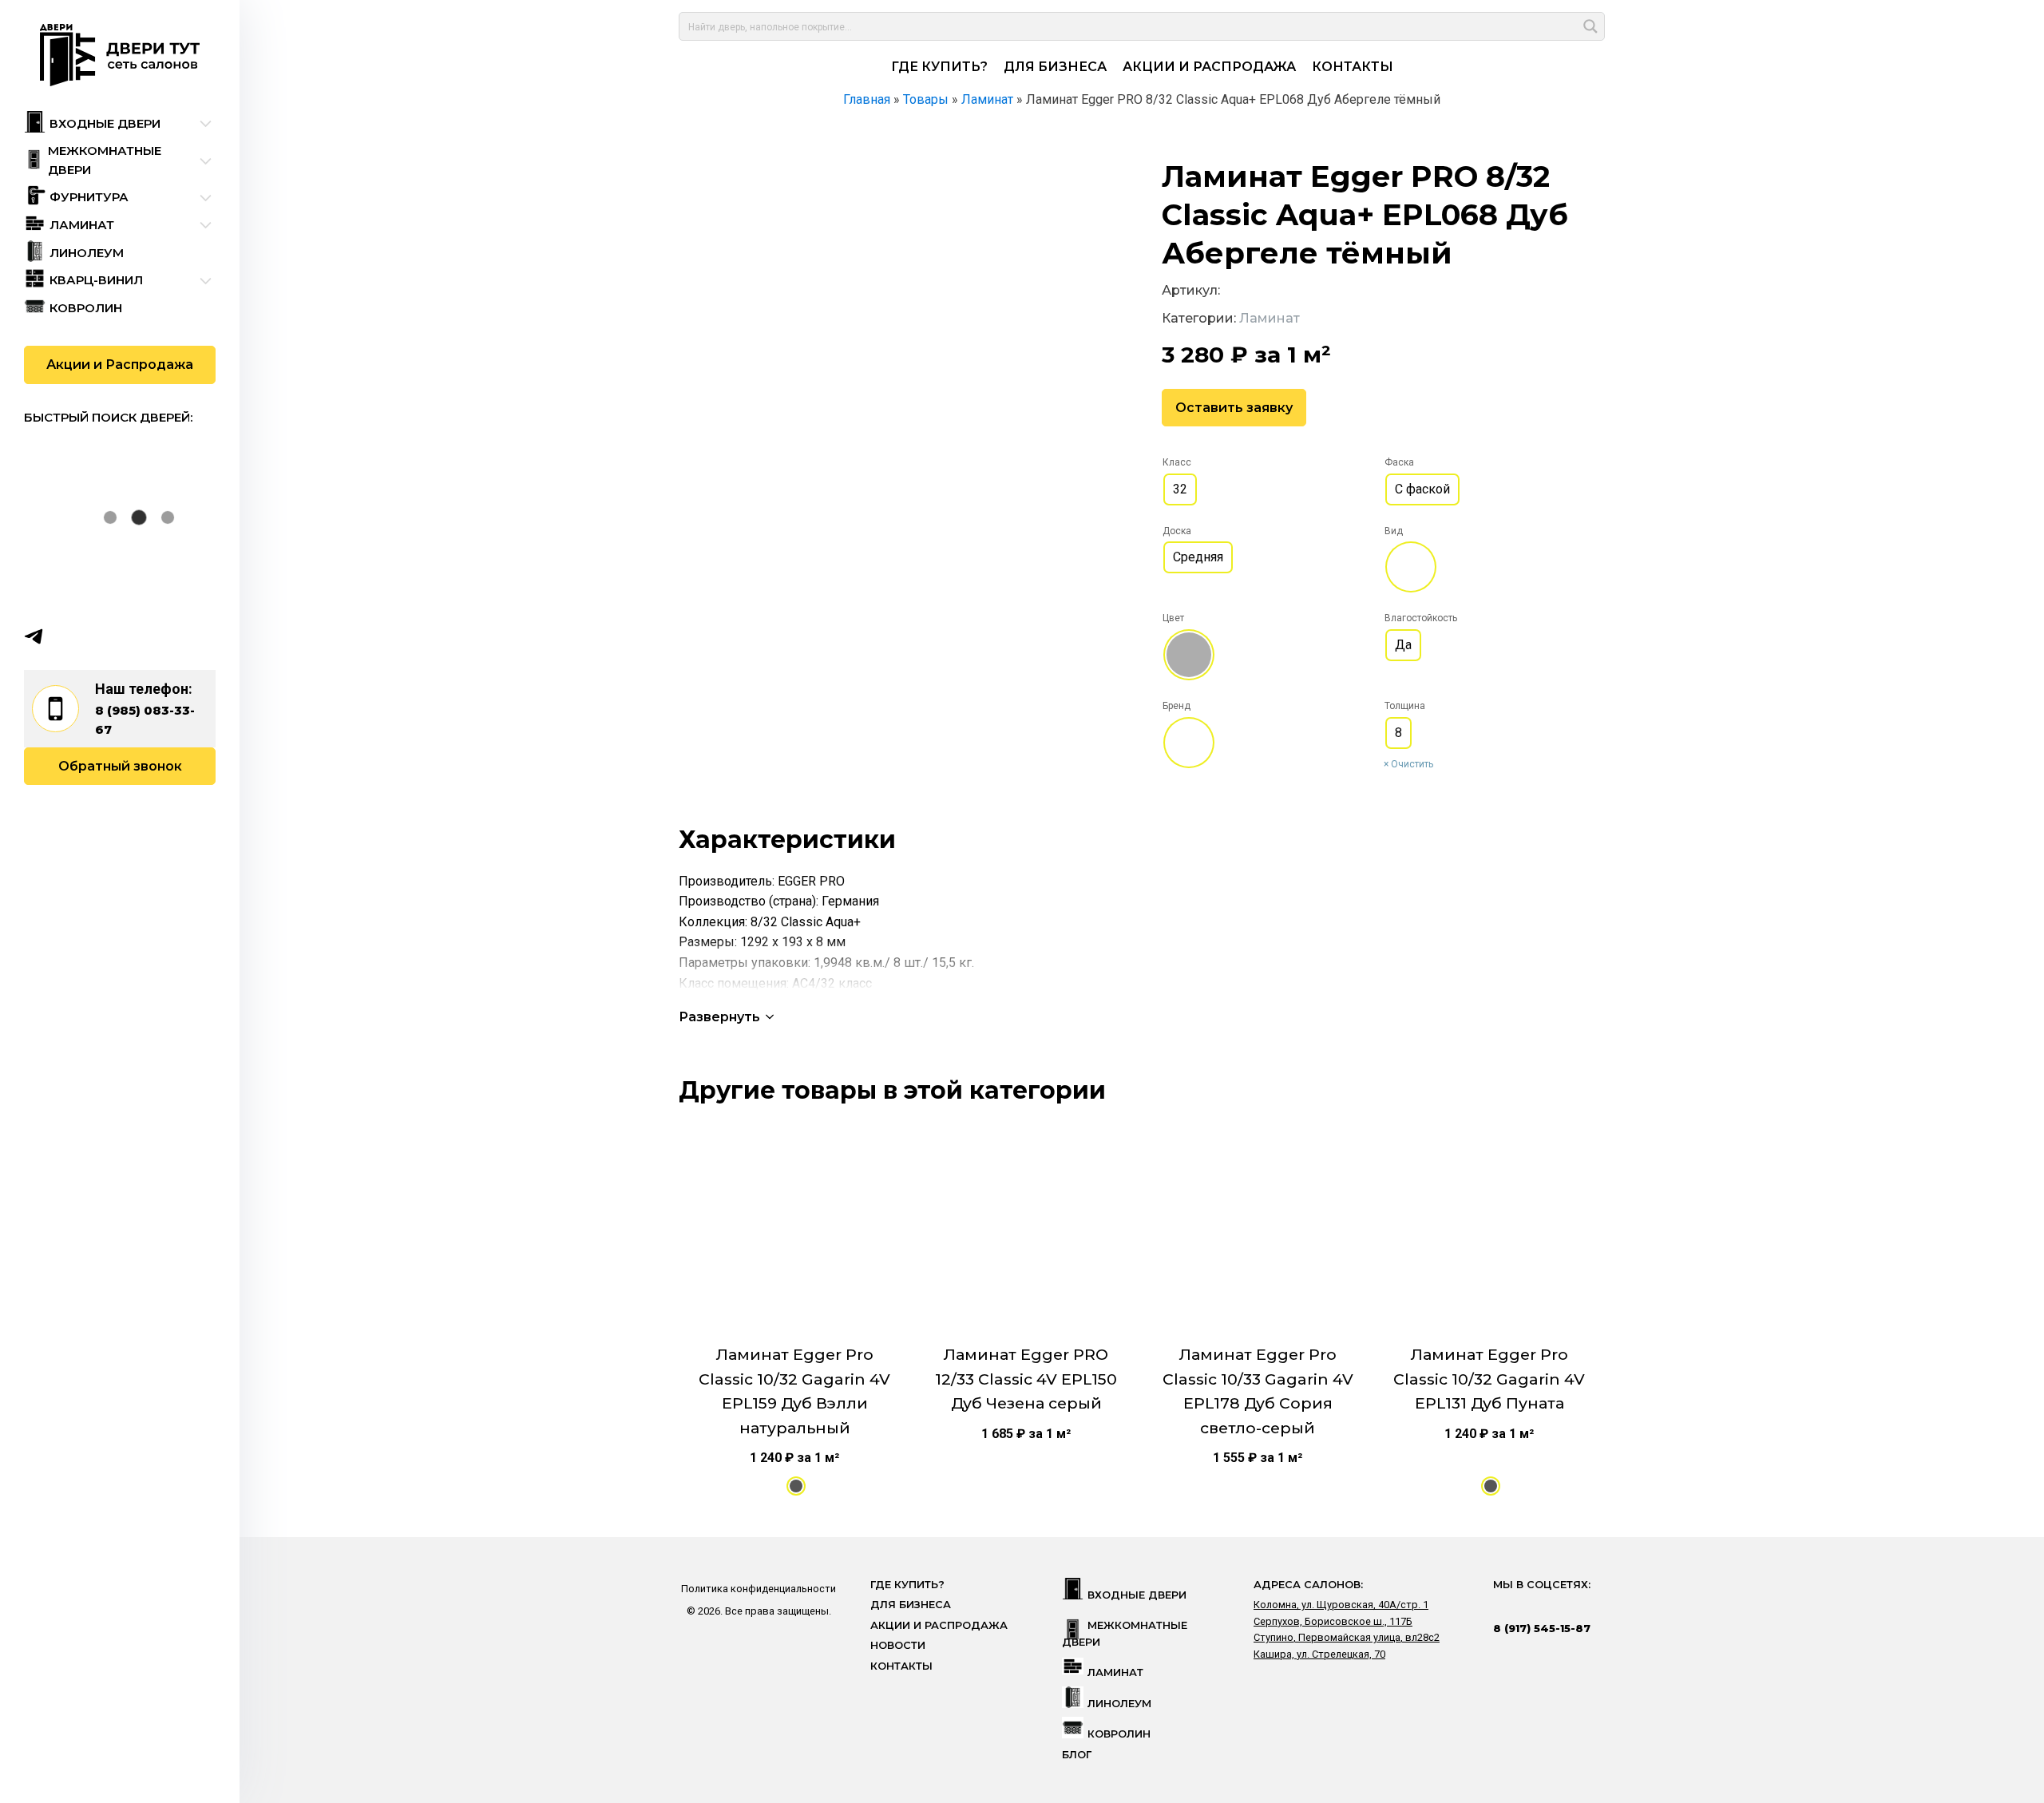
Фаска (1399, 462)
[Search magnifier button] (1590, 26)
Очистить (1412, 764)
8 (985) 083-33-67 (145, 720)
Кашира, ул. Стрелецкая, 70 (1319, 1654)
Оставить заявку (1234, 408)
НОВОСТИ (898, 1645)
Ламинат (1270, 318)
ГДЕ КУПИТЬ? (939, 67)
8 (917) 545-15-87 (1542, 1628)
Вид (1394, 531)
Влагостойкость (1421, 618)
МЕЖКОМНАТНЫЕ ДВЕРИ (1125, 1633)
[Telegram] (34, 636)
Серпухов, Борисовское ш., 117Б (1333, 1621)
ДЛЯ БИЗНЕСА (1055, 67)
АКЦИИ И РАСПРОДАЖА (1209, 67)
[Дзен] (127, 636)
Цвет (1173, 618)
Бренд (1176, 706)
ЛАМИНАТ (1115, 1672)
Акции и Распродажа (120, 365)
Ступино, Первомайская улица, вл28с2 (1347, 1637)
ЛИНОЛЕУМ (1119, 1704)
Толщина (1405, 706)
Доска (1177, 531)
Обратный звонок (120, 766)
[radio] (1180, 489)
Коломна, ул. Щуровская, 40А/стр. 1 (1341, 1605)
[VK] (65, 636)
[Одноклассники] (96, 636)
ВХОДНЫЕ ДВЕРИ (1137, 1595)
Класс (1177, 462)
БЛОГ (1077, 1755)
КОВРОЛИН (1119, 1734)
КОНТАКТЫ (1353, 67)
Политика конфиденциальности (759, 1589)
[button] (728, 1017)
